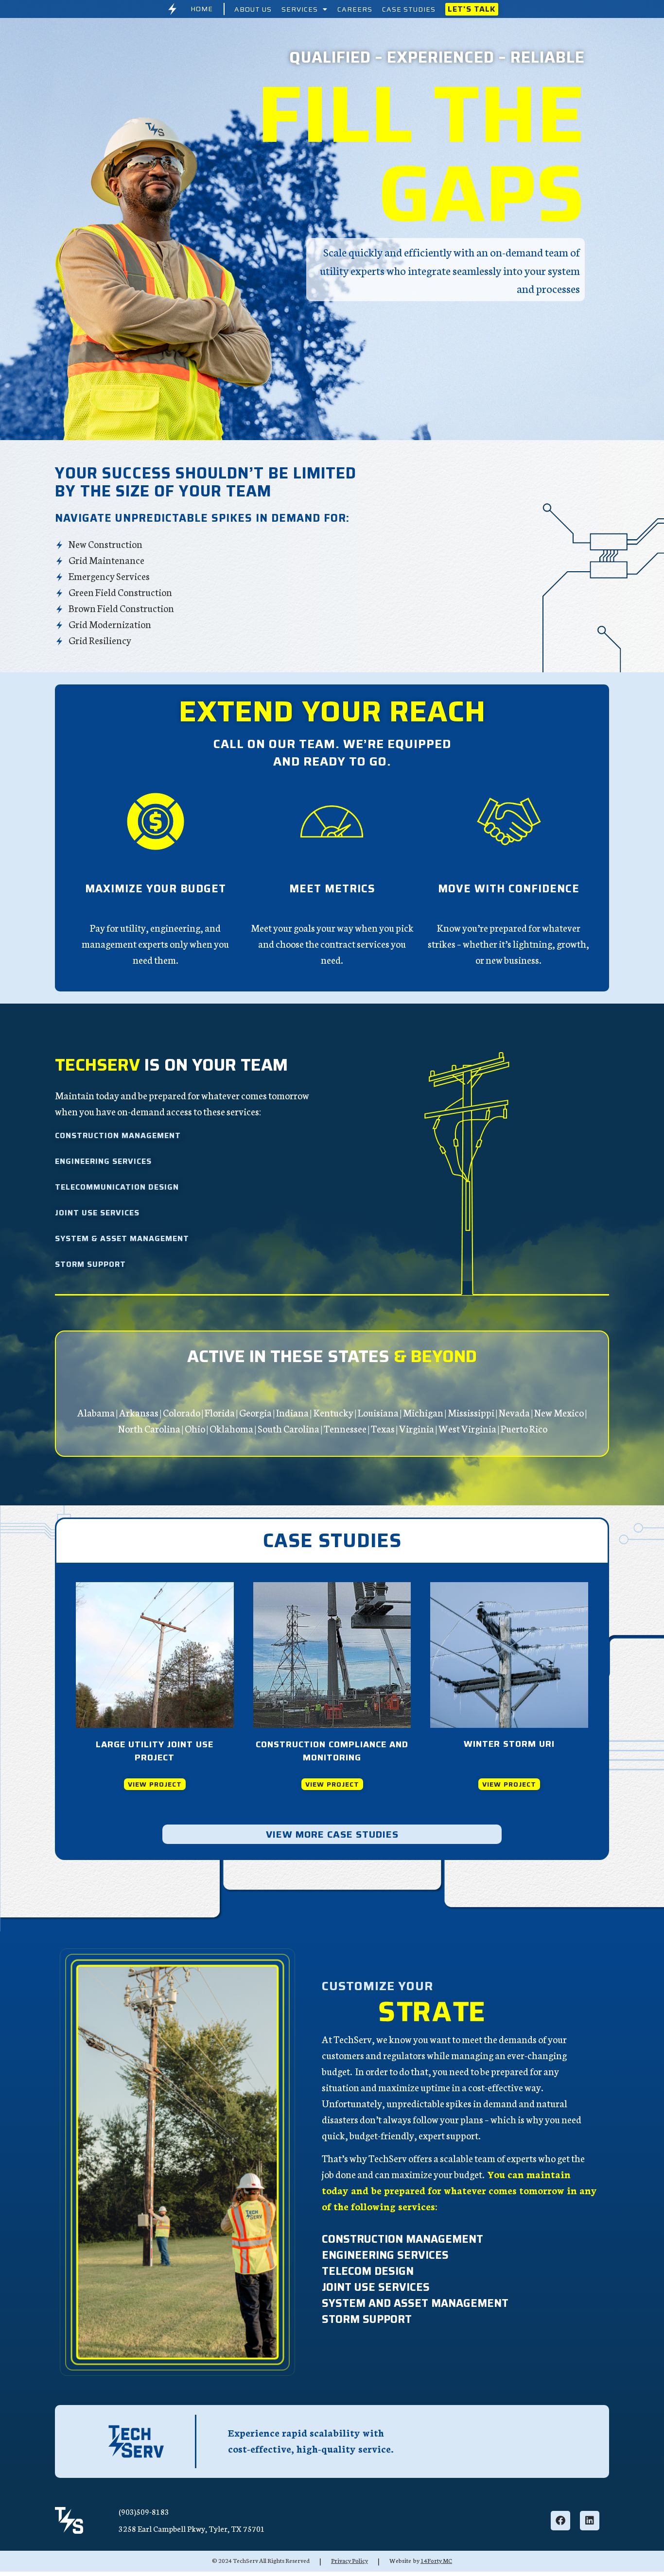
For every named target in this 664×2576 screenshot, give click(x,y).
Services (300, 9)
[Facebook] (560, 2521)
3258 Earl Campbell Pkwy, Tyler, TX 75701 (192, 2528)
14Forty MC (436, 2560)
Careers (355, 9)
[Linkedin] (590, 2521)
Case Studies (409, 9)
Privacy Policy (349, 2560)
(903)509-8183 (144, 2511)
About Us (253, 9)
